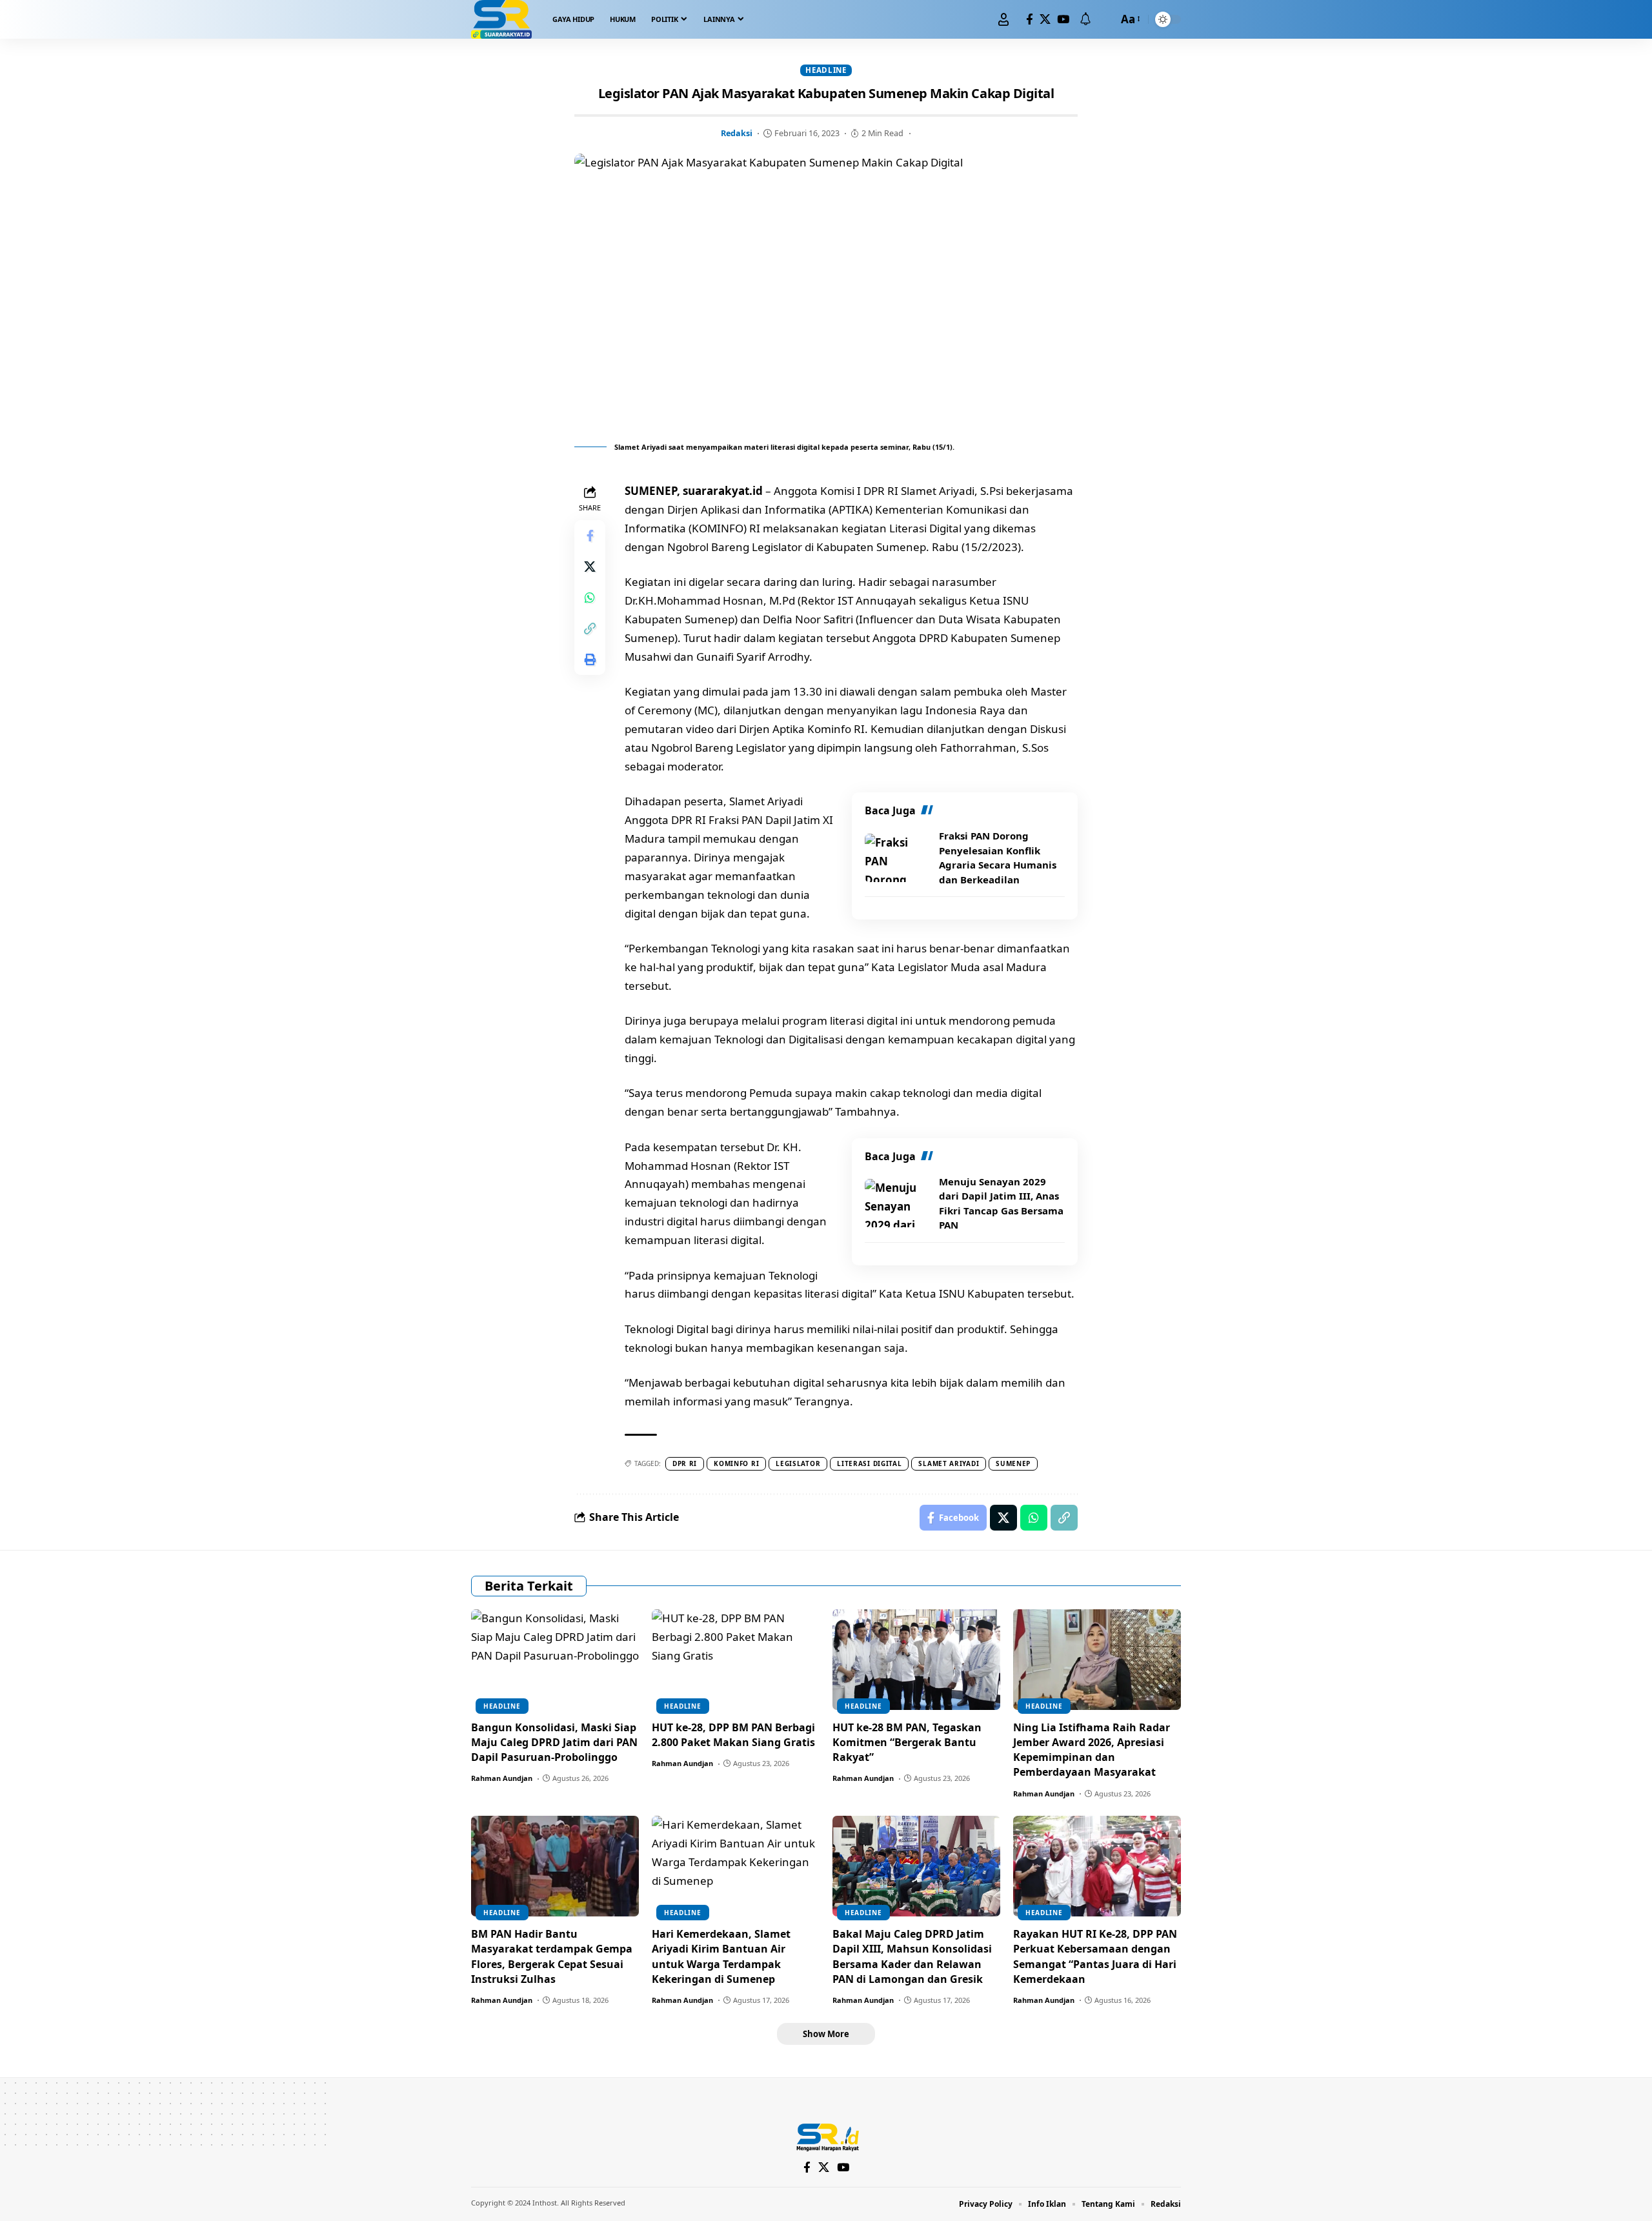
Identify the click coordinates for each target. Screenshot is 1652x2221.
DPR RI (685, 1463)
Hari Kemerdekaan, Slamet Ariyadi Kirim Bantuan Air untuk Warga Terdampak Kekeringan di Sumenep (721, 1956)
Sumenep (1013, 1463)
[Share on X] (590, 567)
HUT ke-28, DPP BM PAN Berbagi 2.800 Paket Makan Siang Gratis (733, 1735)
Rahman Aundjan (502, 1778)
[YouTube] (1063, 20)
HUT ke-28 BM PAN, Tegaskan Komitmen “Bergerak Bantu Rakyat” (907, 1742)
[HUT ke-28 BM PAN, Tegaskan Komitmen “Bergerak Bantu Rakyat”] (916, 1660)
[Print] (590, 660)
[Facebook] (1030, 20)
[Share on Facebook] (590, 536)
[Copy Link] (590, 629)
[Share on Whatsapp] (590, 598)
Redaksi (737, 133)
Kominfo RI (736, 1463)
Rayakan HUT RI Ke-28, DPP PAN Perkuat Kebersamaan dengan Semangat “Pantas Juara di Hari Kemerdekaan (1095, 1956)
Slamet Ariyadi (949, 1463)
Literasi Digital (869, 1463)
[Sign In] (1003, 19)
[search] (1105, 19)
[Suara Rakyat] (501, 19)
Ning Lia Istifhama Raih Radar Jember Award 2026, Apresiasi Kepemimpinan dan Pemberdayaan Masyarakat (1092, 1750)
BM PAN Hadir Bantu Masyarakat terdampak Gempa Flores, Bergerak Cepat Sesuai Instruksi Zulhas (552, 1956)
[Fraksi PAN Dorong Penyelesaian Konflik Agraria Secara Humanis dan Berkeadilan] (897, 858)
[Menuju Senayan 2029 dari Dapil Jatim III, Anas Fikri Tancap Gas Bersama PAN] (897, 1203)
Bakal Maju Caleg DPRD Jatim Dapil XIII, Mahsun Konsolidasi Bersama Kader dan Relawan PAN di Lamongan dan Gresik (912, 1956)
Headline (826, 70)
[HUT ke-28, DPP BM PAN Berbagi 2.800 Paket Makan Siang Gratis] (736, 1660)
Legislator (798, 1463)
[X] (1045, 20)
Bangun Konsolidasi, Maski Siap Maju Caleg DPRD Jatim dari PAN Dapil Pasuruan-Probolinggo (554, 1742)
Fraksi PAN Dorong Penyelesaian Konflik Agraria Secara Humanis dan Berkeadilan (998, 858)
